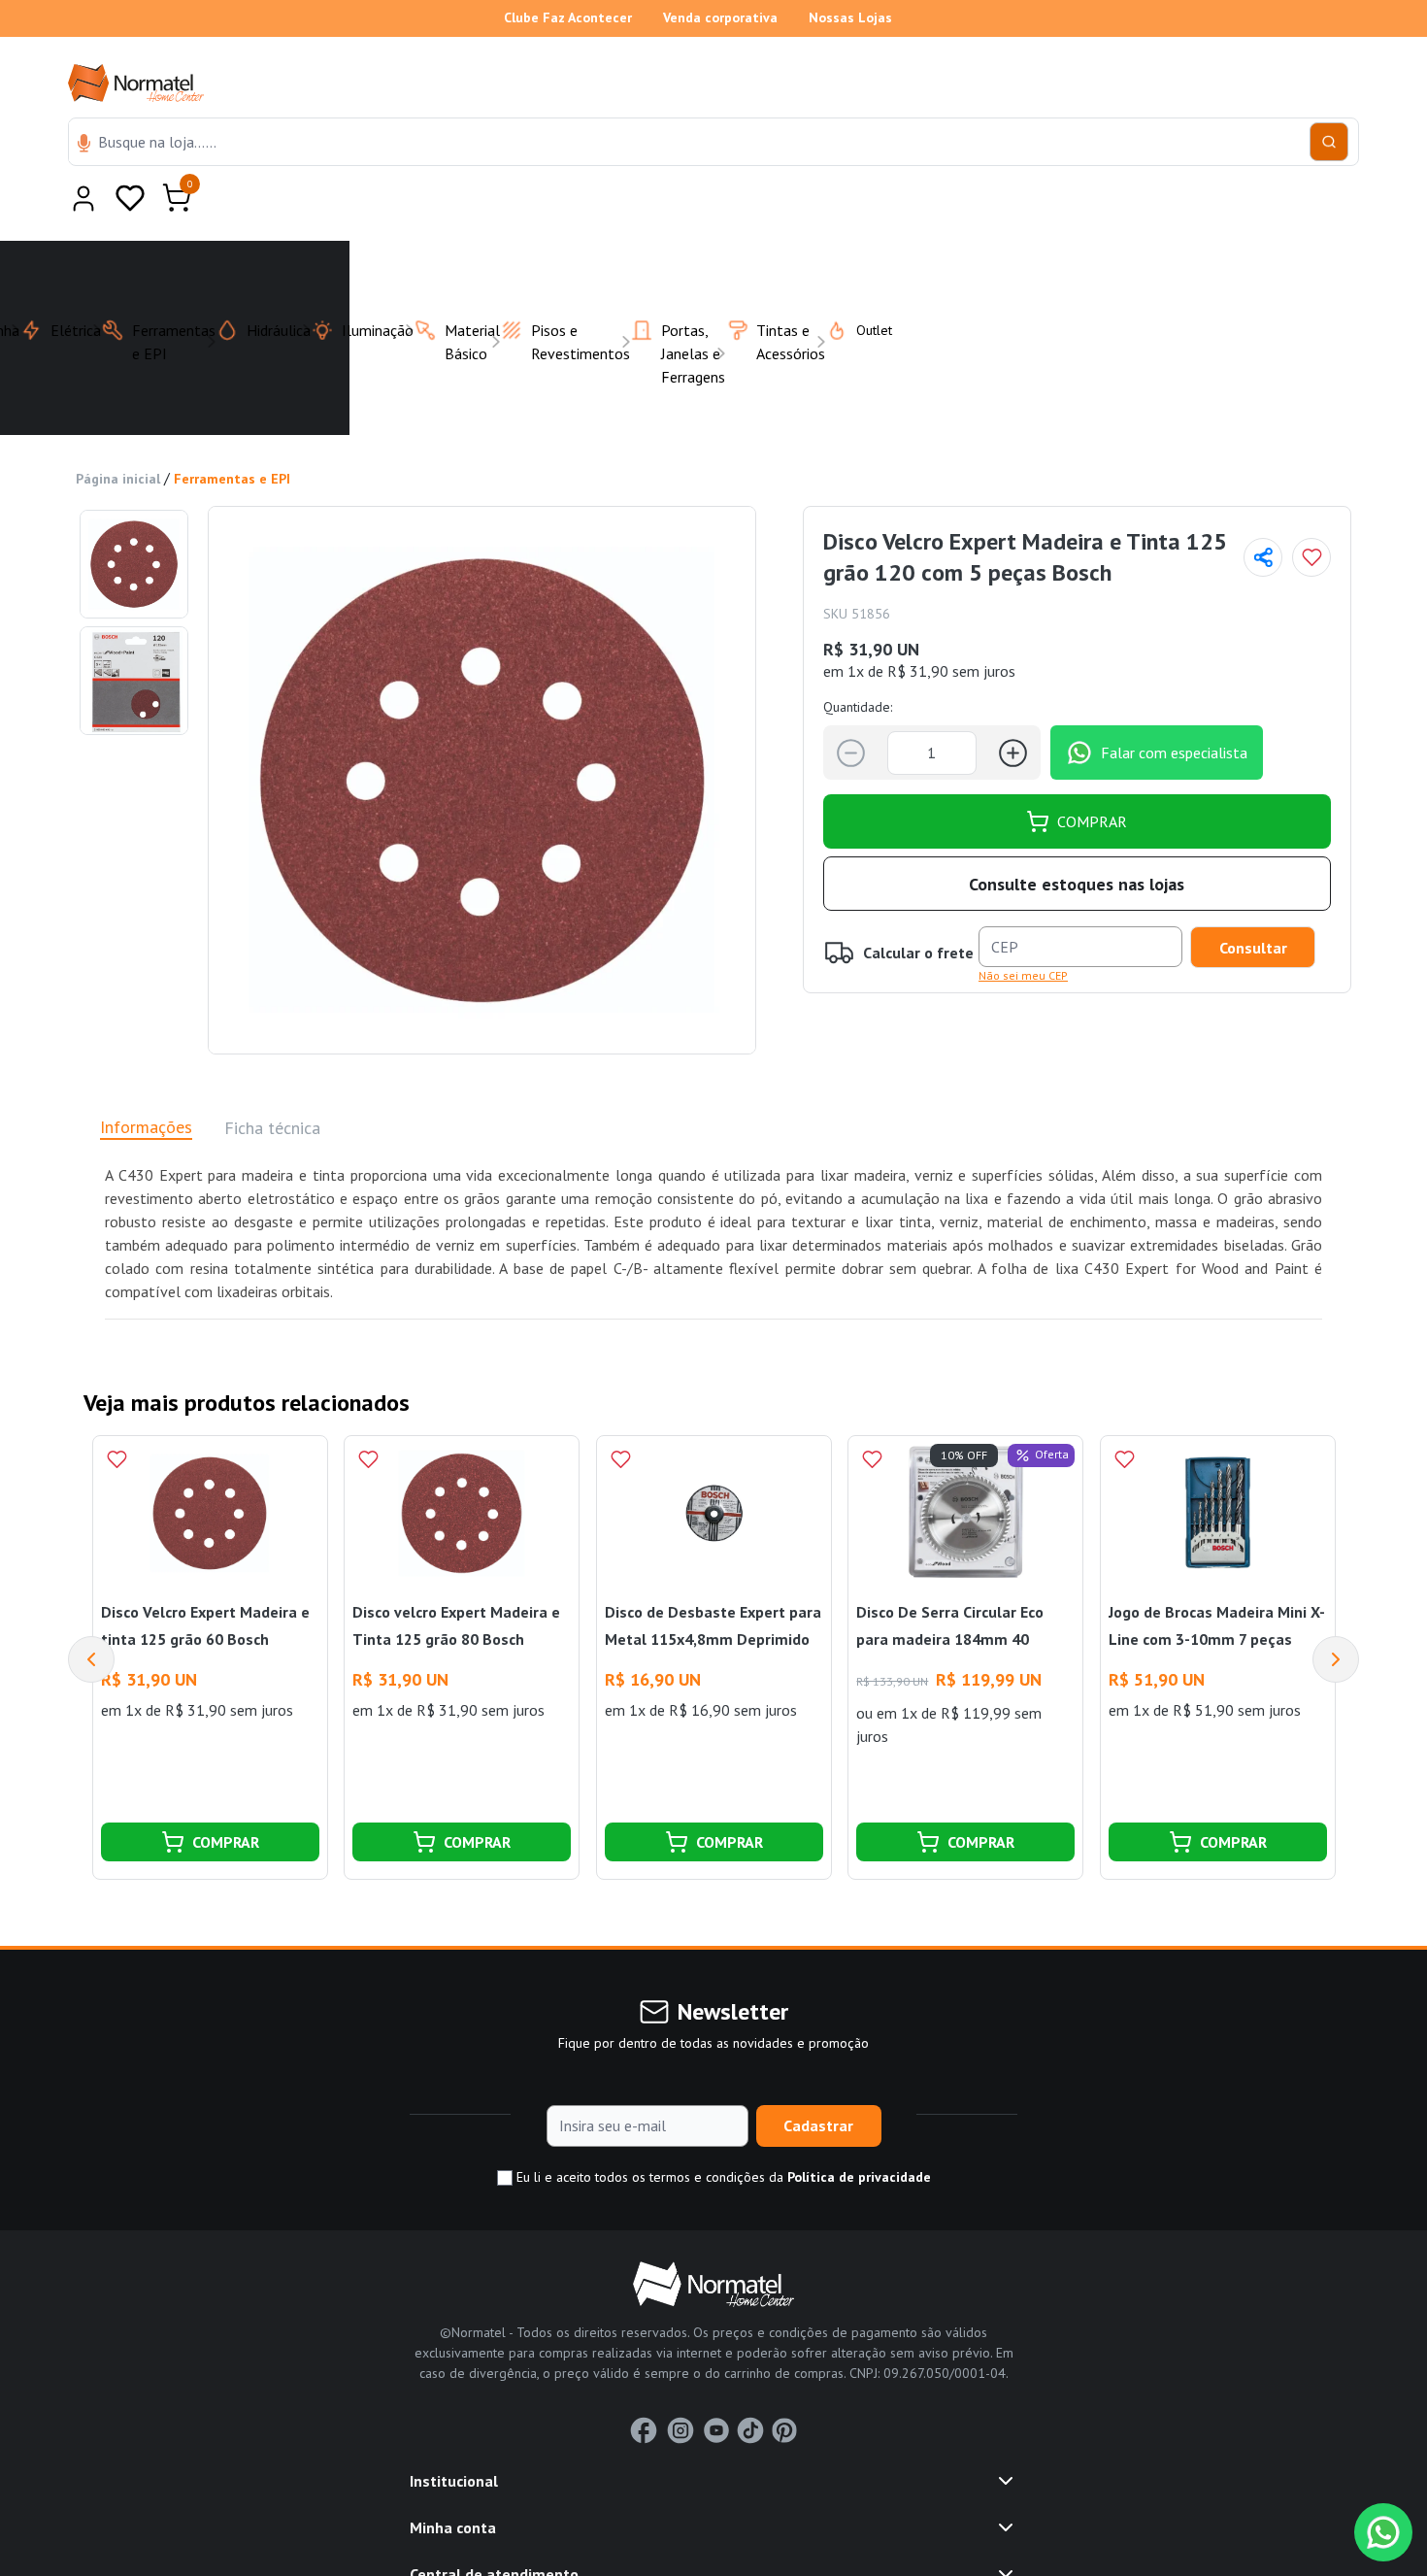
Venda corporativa (720, 17)
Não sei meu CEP (1023, 928)
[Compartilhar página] (1263, 510)
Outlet (863, 283)
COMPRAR (1092, 774)
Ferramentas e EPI (232, 431)
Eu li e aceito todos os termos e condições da (722, 2129)
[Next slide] (1336, 1612)
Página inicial (118, 431)
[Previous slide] (91, 1612)
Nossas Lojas (850, 17)
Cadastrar (818, 2078)
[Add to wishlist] (1311, 510)
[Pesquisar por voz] (84, 145)
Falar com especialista (1174, 705)
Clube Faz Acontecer (568, 17)
